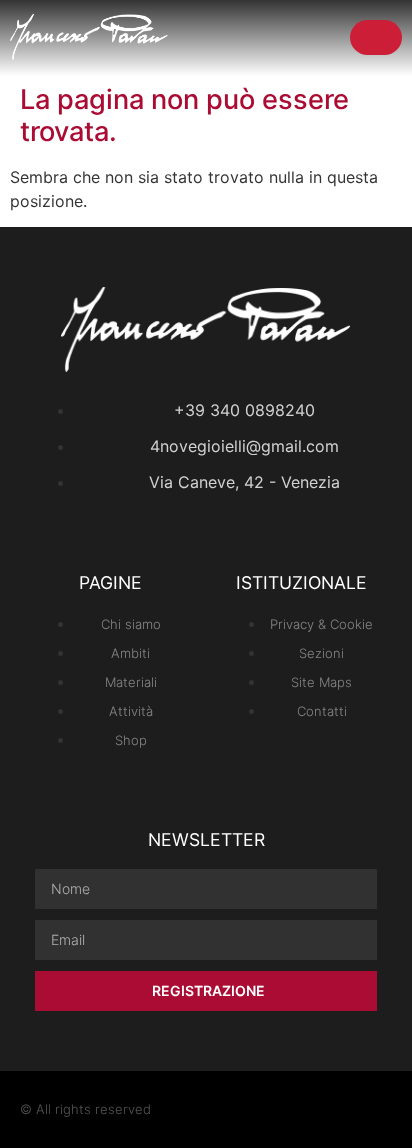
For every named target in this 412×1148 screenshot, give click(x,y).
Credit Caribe (351, 1109)
